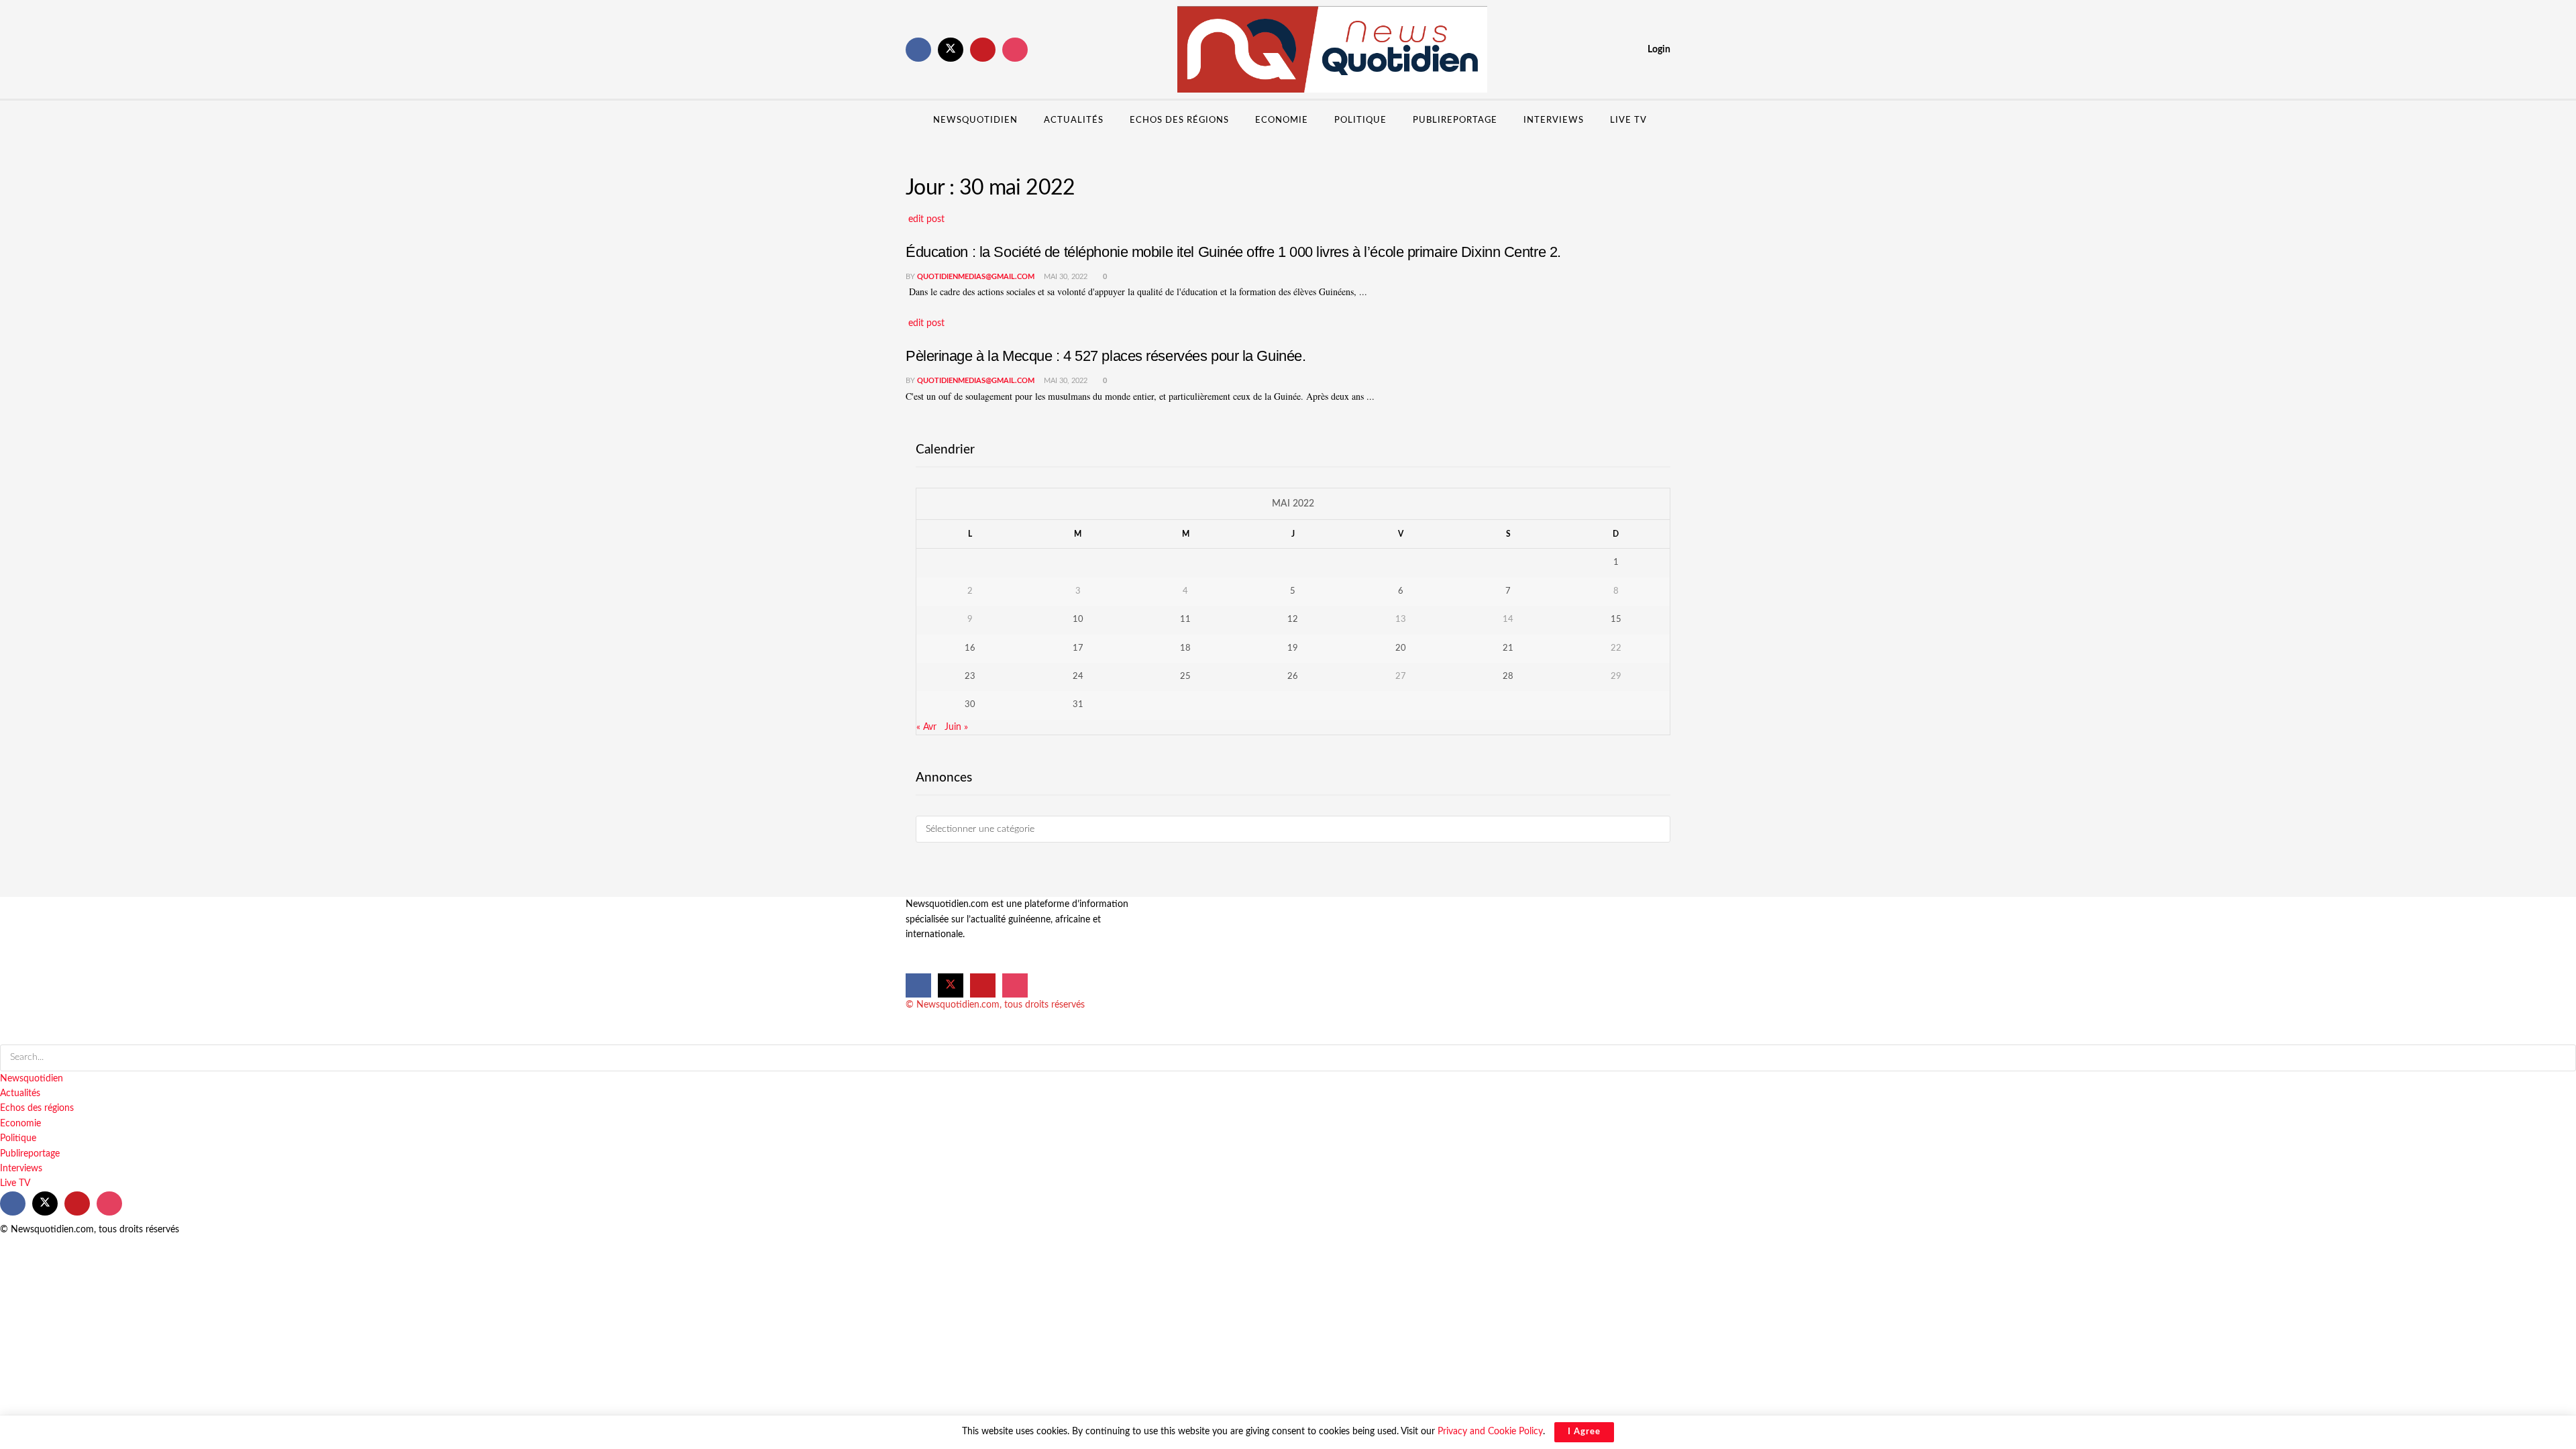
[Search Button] (1665, 121)
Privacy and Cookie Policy (1490, 1432)
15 (1616, 620)
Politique (1360, 120)
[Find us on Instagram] (1015, 50)
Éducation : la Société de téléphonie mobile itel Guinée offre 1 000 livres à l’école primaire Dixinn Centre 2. (1233, 252)
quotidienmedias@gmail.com (976, 277)
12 (1293, 620)
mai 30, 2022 (1065, 277)
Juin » (956, 727)
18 (1185, 648)
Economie (1282, 120)
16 (970, 648)
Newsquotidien (975, 120)
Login (1658, 50)
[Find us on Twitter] (951, 50)
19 (1293, 648)
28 (1508, 677)
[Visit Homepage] (1332, 50)
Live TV (1628, 120)
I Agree (1584, 1432)
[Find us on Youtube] (983, 50)
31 (1078, 705)
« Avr (926, 727)
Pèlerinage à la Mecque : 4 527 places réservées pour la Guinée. (1108, 356)
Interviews (1554, 120)
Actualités (1074, 120)
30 (970, 705)
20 (1401, 648)
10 (1078, 620)
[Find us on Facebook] (918, 50)
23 (970, 677)
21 (1508, 648)
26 (1293, 677)
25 (1185, 677)
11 (1185, 620)
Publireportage (1455, 120)
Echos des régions (1179, 120)
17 (1078, 648)
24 (1078, 677)
